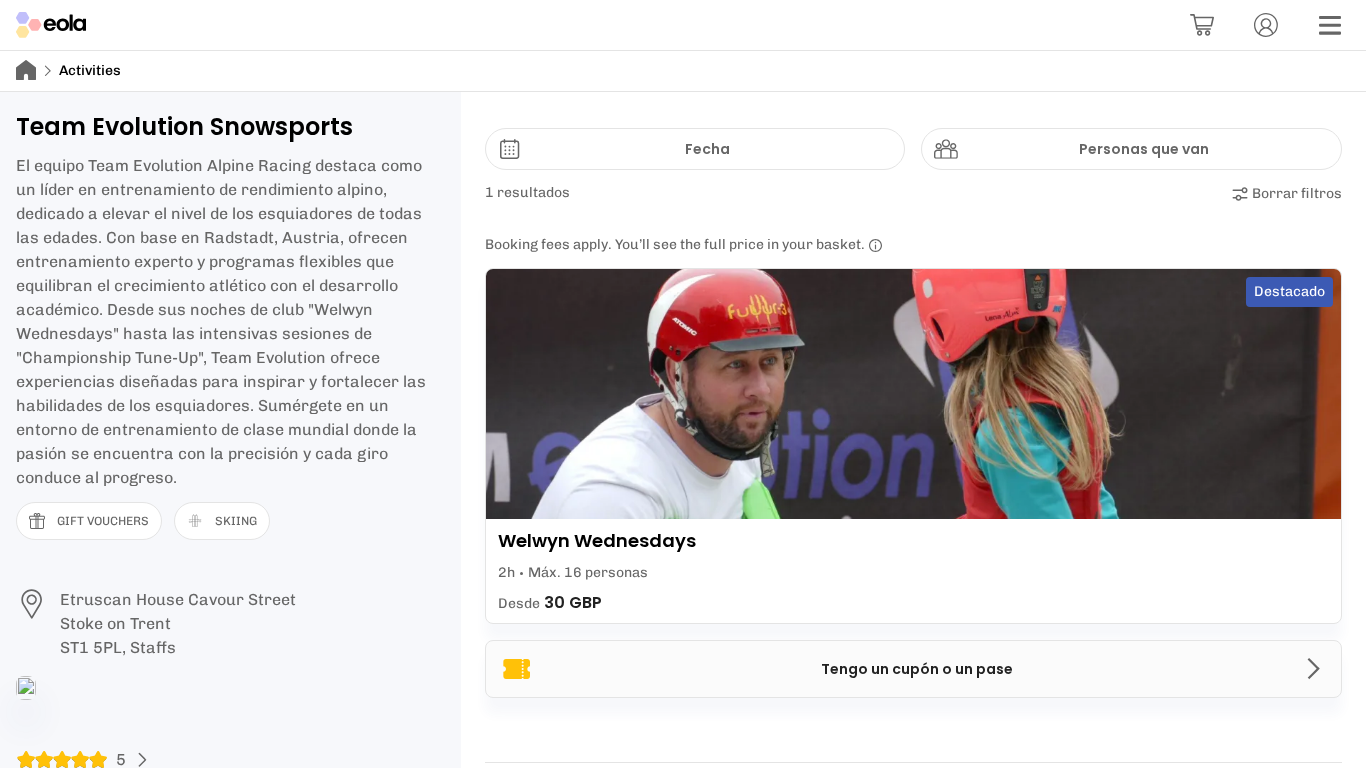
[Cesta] (1202, 25)
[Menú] (1330, 25)
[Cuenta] (1266, 25)
